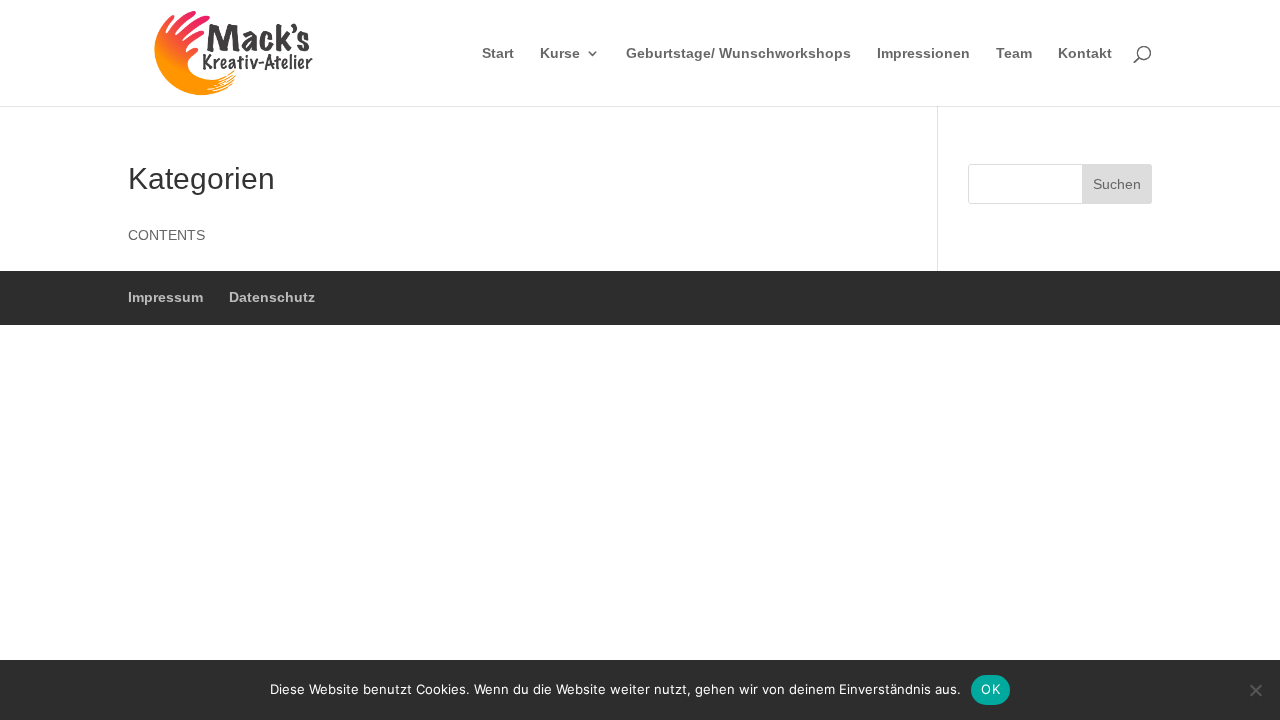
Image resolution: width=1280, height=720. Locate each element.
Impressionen (923, 53)
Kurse (560, 53)
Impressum (165, 297)
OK (990, 689)
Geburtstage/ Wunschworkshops (738, 53)
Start (498, 53)
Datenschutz (272, 297)
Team (1014, 53)
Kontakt (1085, 53)
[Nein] (1255, 690)
